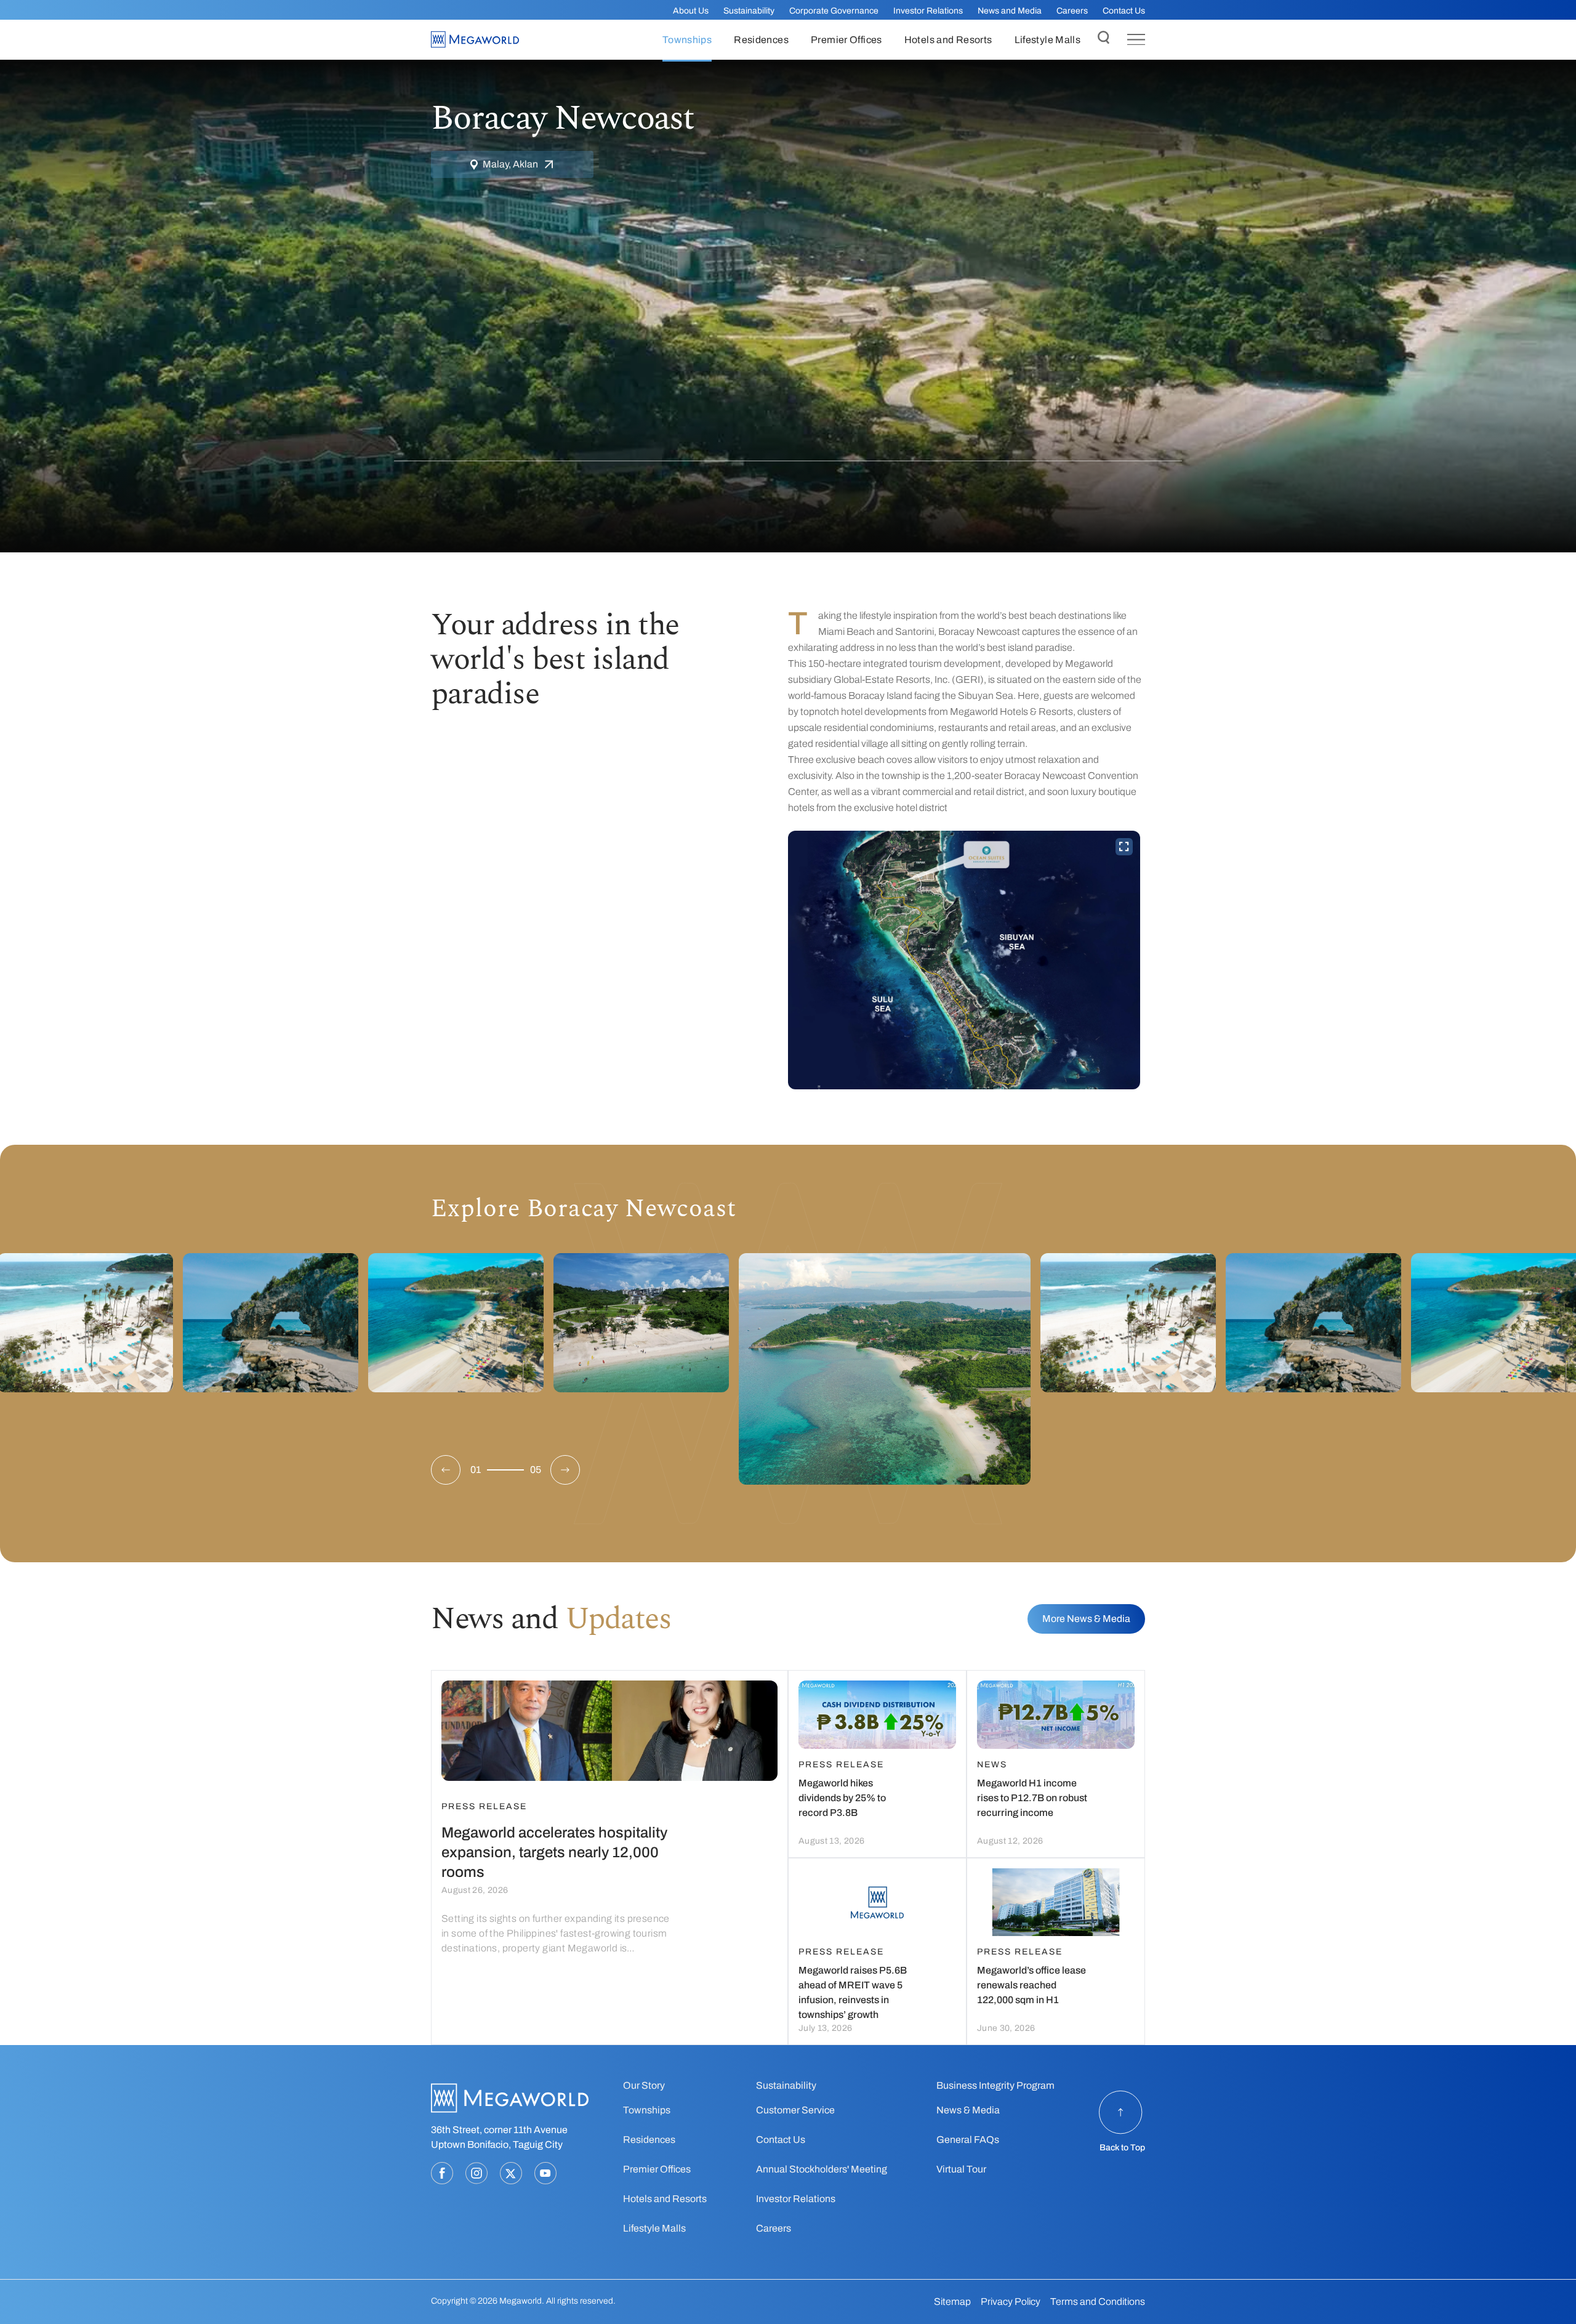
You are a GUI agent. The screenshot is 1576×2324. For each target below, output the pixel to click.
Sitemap (952, 2302)
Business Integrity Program (995, 2085)
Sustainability (749, 11)
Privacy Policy (1011, 2302)
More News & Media (1086, 1619)
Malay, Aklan (510, 164)
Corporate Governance (834, 11)
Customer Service (795, 2110)
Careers (1072, 11)
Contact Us (1124, 11)
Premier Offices (657, 2169)
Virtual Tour (961, 2169)
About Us (691, 11)
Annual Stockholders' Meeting (822, 2169)
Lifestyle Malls (654, 2228)
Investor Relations (928, 11)
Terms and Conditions (1098, 2302)
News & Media (968, 2110)
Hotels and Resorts (665, 2199)
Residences (649, 2140)
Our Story (644, 2085)
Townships (647, 2110)
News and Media (1010, 11)
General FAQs (968, 2140)
